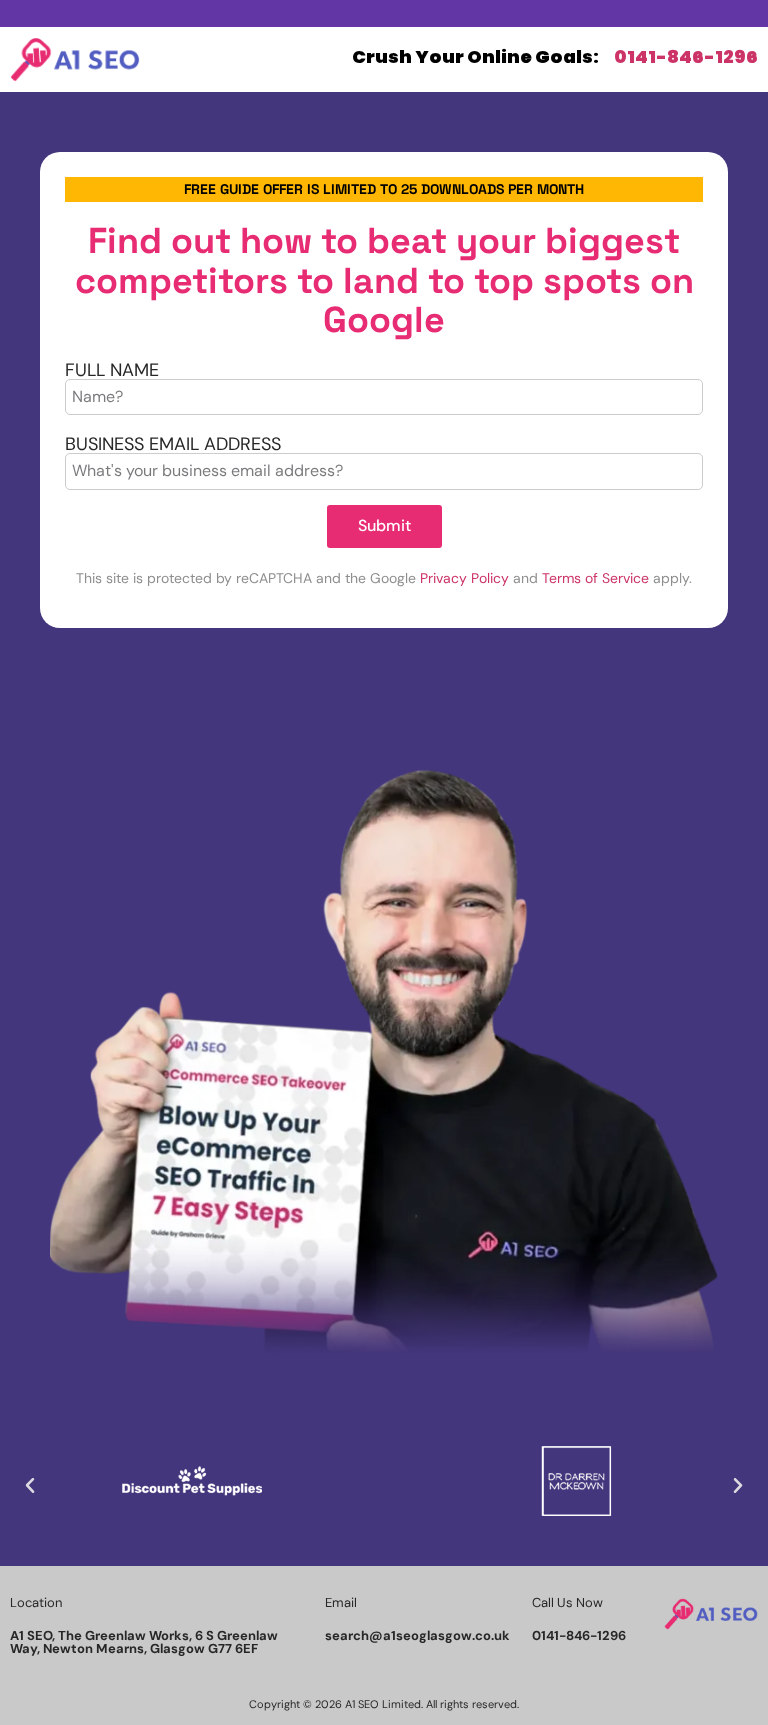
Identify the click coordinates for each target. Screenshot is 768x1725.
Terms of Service (595, 578)
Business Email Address (173, 444)
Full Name (112, 370)
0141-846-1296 (686, 56)
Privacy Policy (464, 578)
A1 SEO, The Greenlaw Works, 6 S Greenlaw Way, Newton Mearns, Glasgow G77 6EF (144, 1642)
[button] (30, 1486)
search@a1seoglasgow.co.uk (417, 1635)
